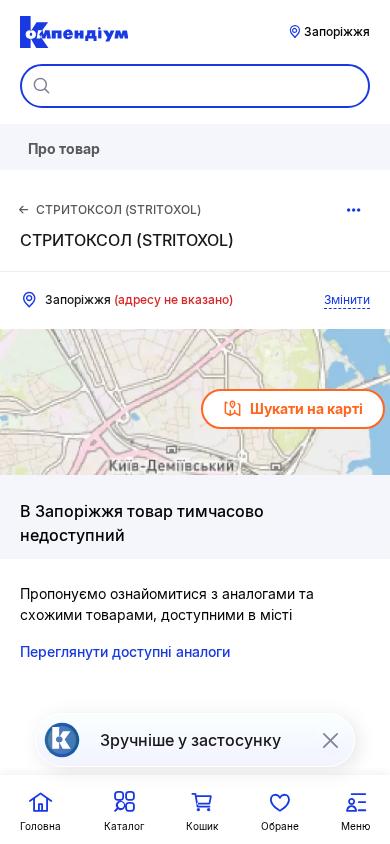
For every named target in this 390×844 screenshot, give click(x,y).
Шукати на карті (306, 408)
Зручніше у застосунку (190, 740)
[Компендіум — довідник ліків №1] (74, 32)
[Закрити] (330, 740)
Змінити (347, 299)
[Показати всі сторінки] (354, 210)
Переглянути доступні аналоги (125, 651)
